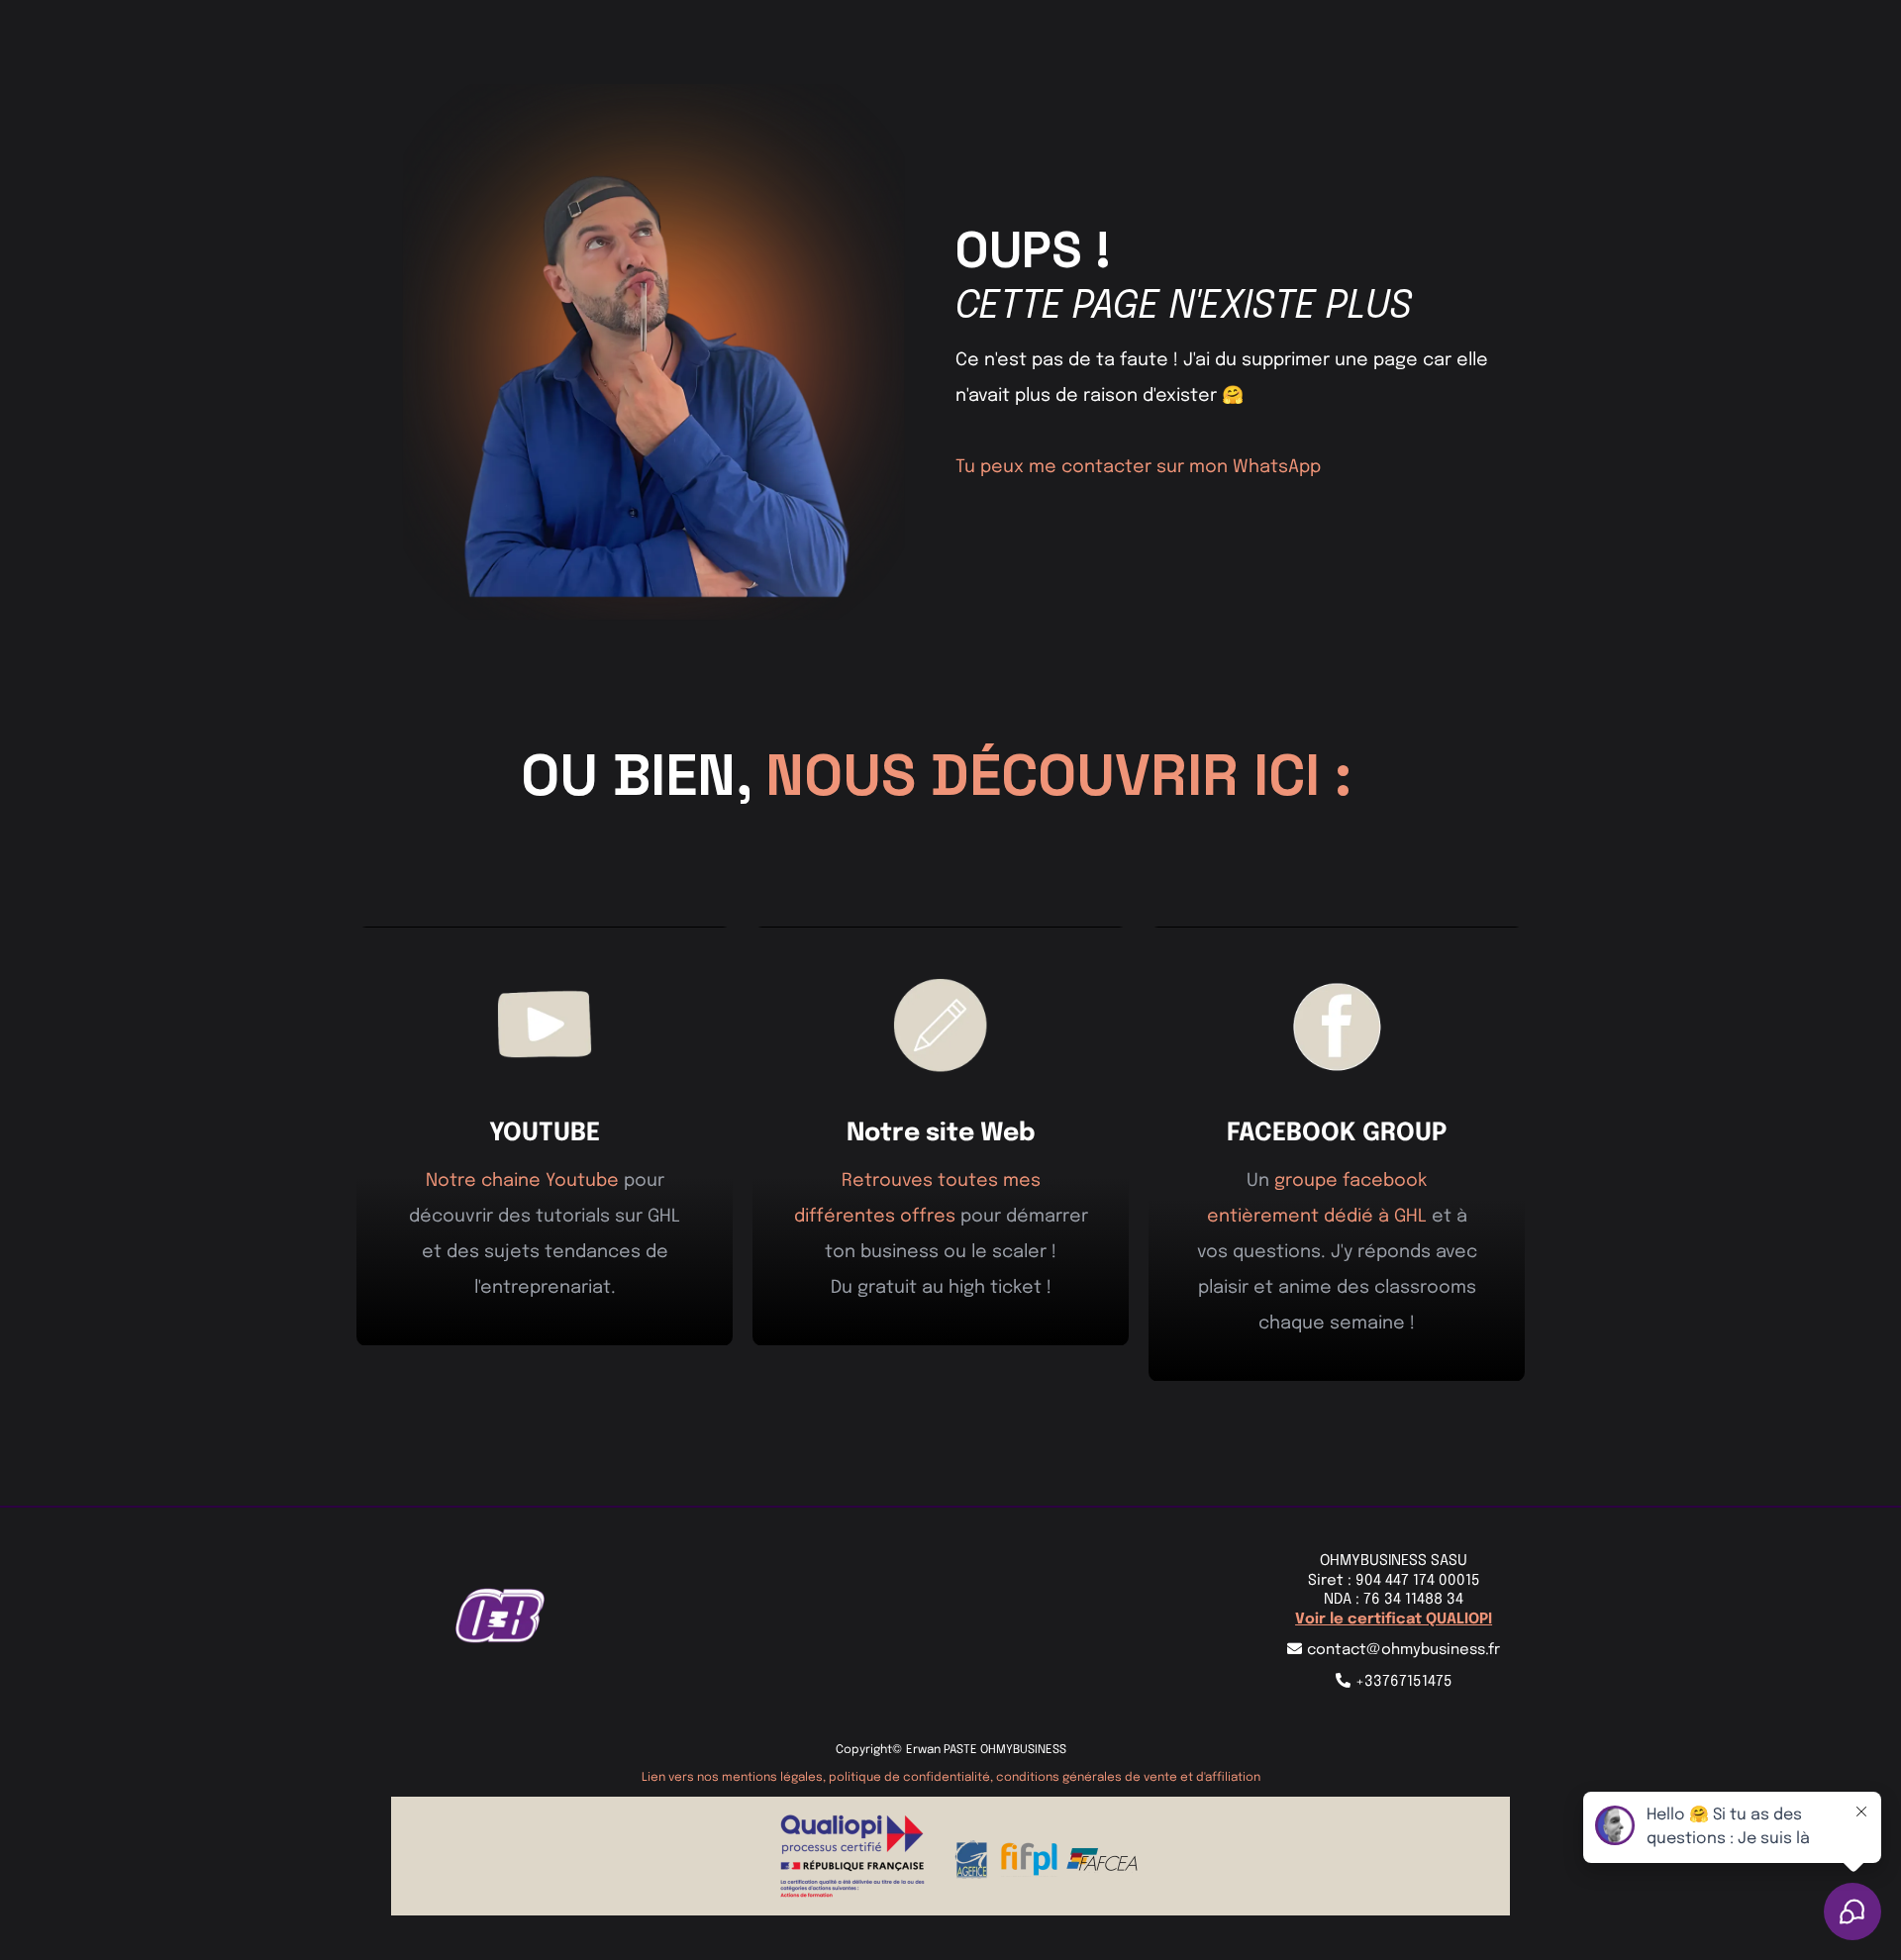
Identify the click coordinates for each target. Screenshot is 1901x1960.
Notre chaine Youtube (522, 1181)
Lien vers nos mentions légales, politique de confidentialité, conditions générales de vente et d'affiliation (951, 1778)
